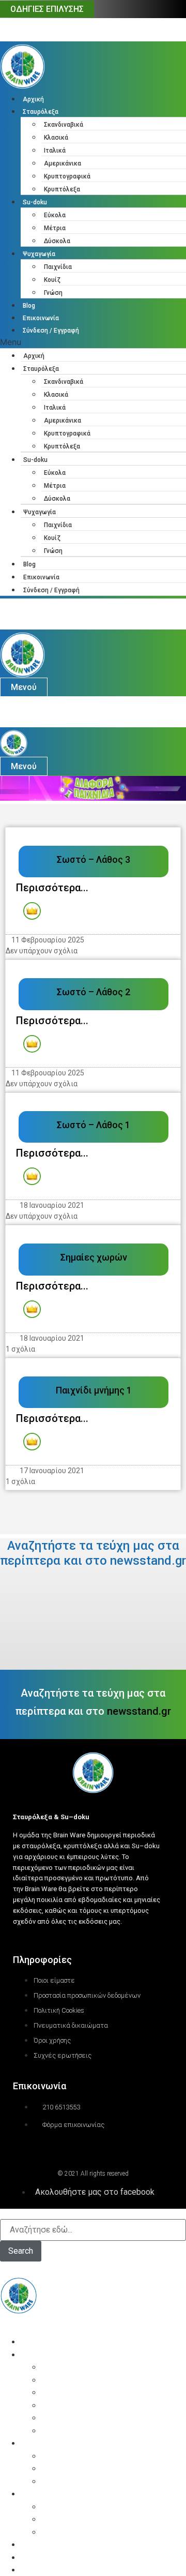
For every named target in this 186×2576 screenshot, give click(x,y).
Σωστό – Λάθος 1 (94, 1125)
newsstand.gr (139, 1711)
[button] (93, 342)
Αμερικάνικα (63, 163)
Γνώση (53, 293)
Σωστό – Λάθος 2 (94, 992)
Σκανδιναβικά (64, 125)
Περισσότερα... (52, 888)
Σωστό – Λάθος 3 (94, 859)
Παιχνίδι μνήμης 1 (94, 1390)
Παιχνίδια (58, 267)
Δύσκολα (57, 241)
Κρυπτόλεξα (62, 189)
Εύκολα (55, 215)
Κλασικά (56, 138)
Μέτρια (55, 228)
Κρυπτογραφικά (67, 176)
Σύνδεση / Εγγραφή (51, 331)
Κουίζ (52, 280)
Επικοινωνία (41, 318)
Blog (29, 306)
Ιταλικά (55, 151)
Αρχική (33, 99)
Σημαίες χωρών (94, 1257)
